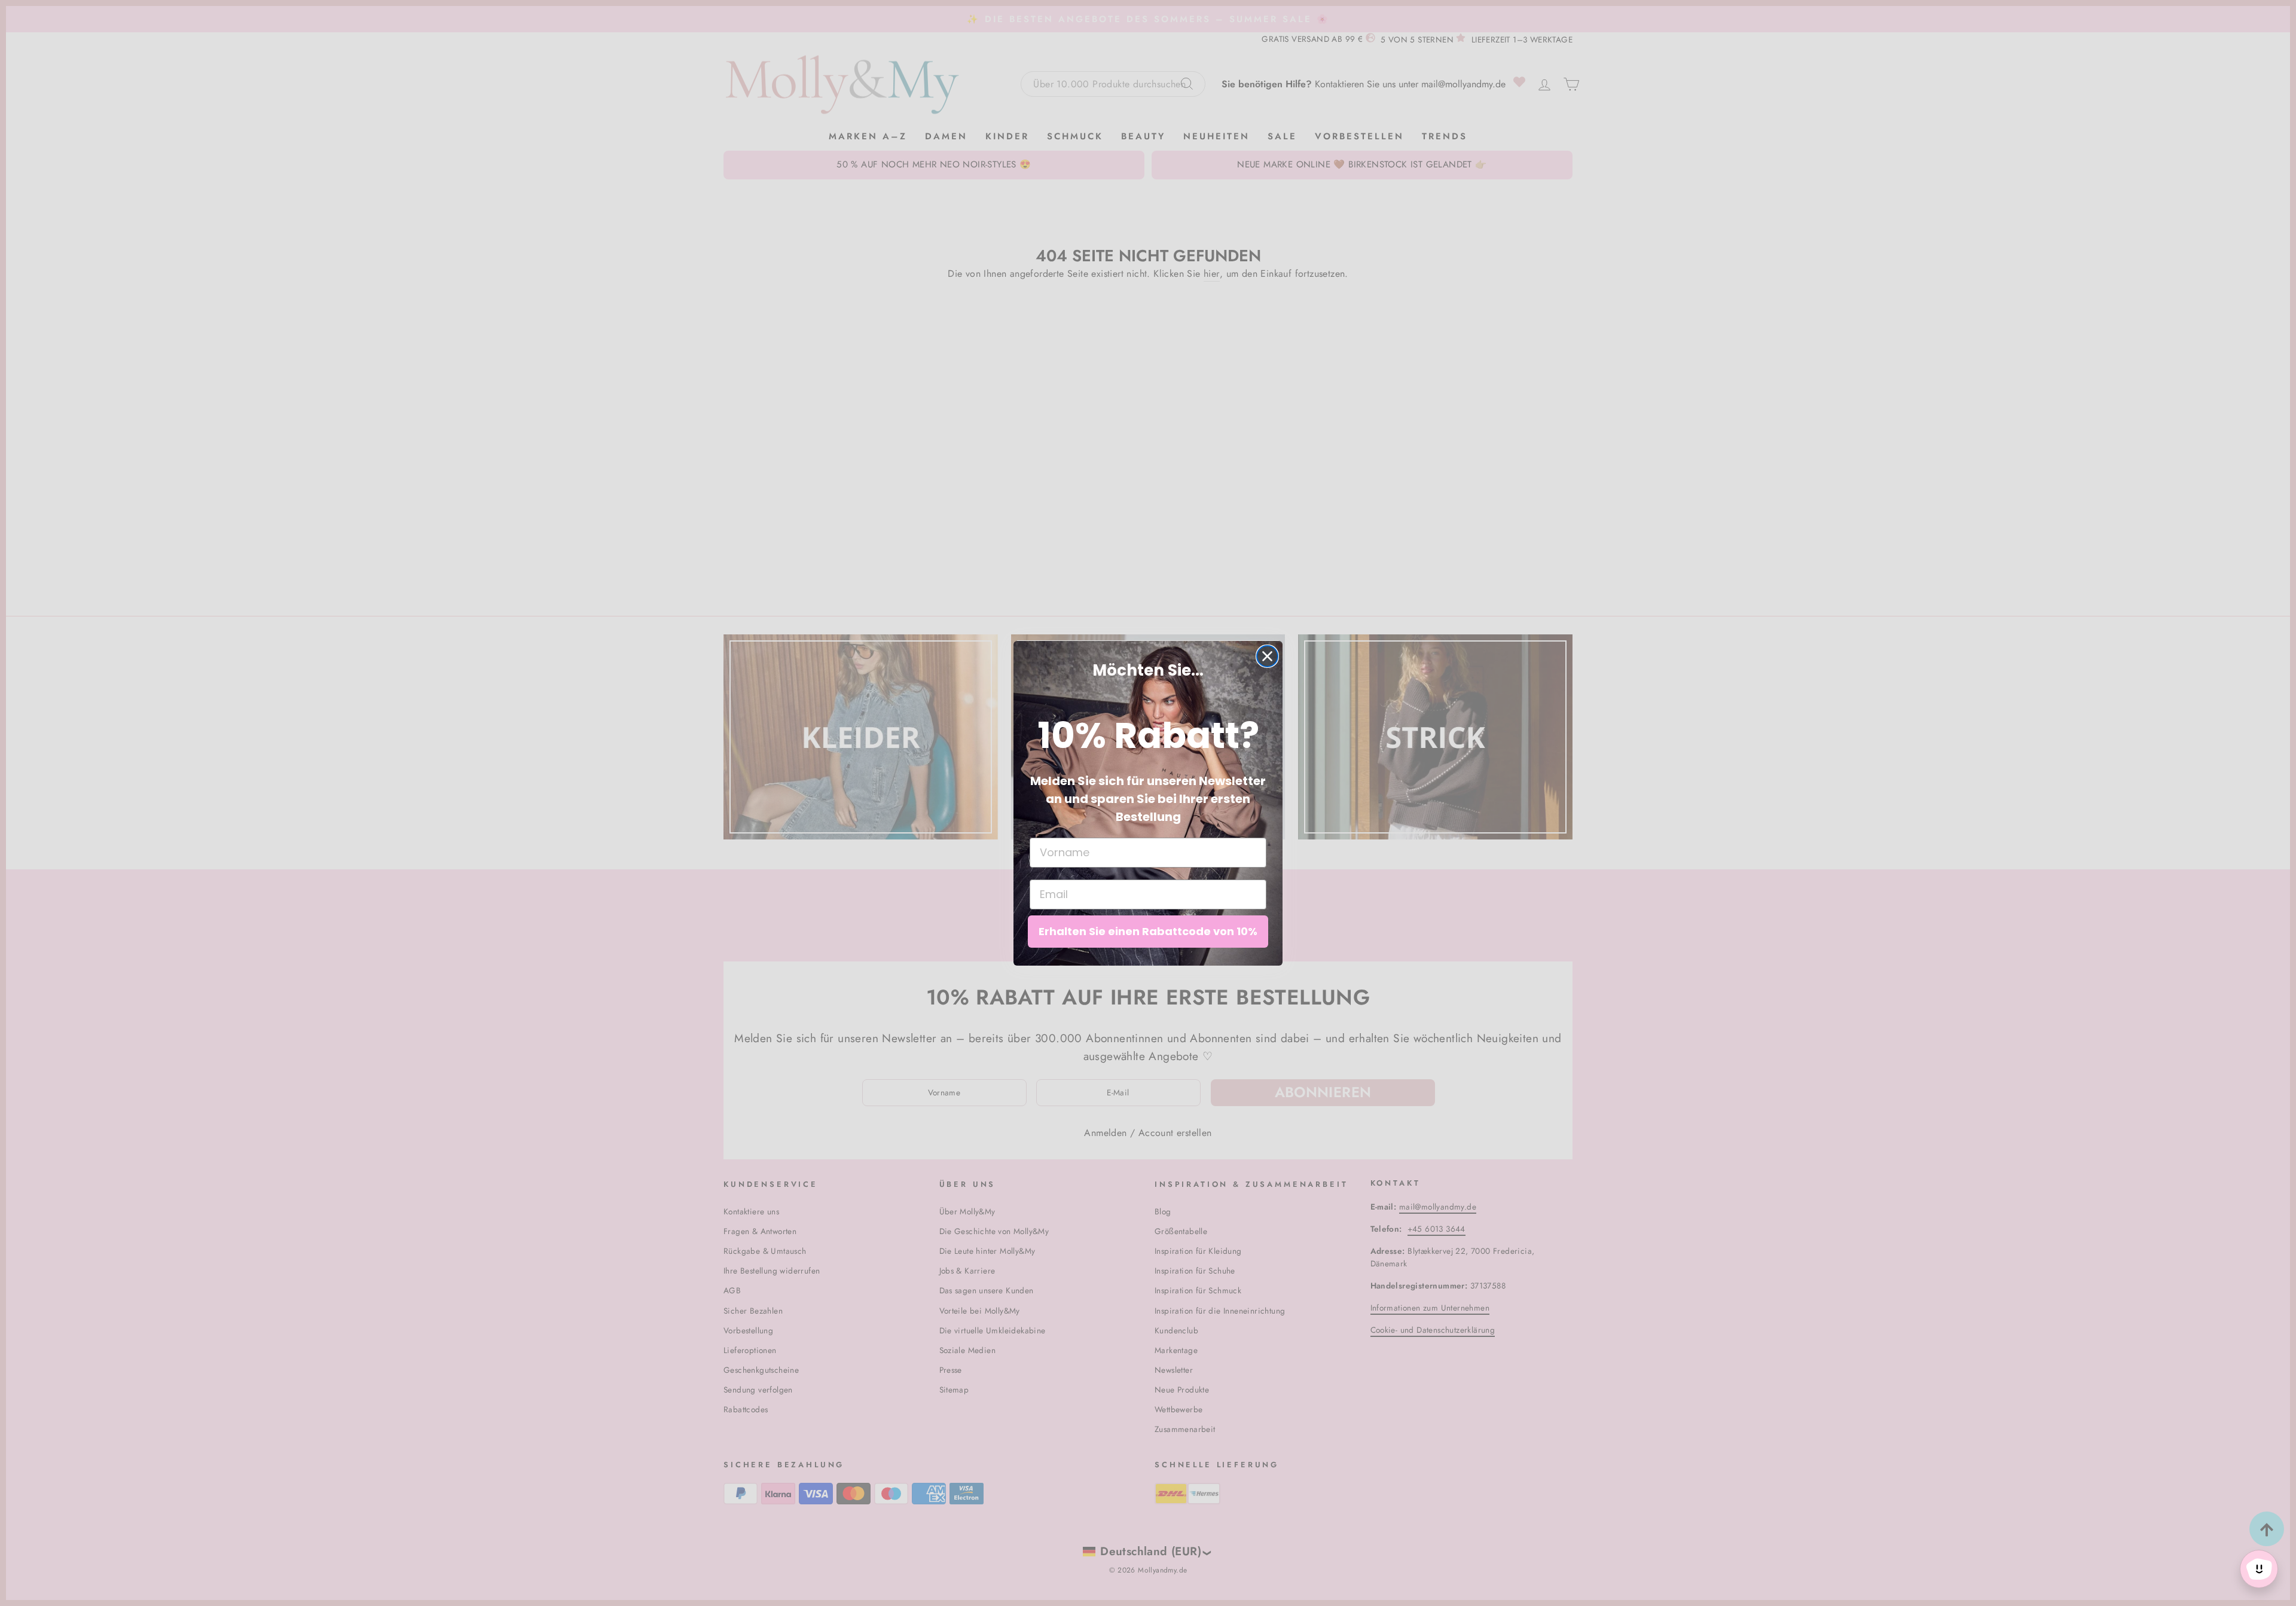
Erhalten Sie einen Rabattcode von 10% (1148, 931)
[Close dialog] (1267, 656)
